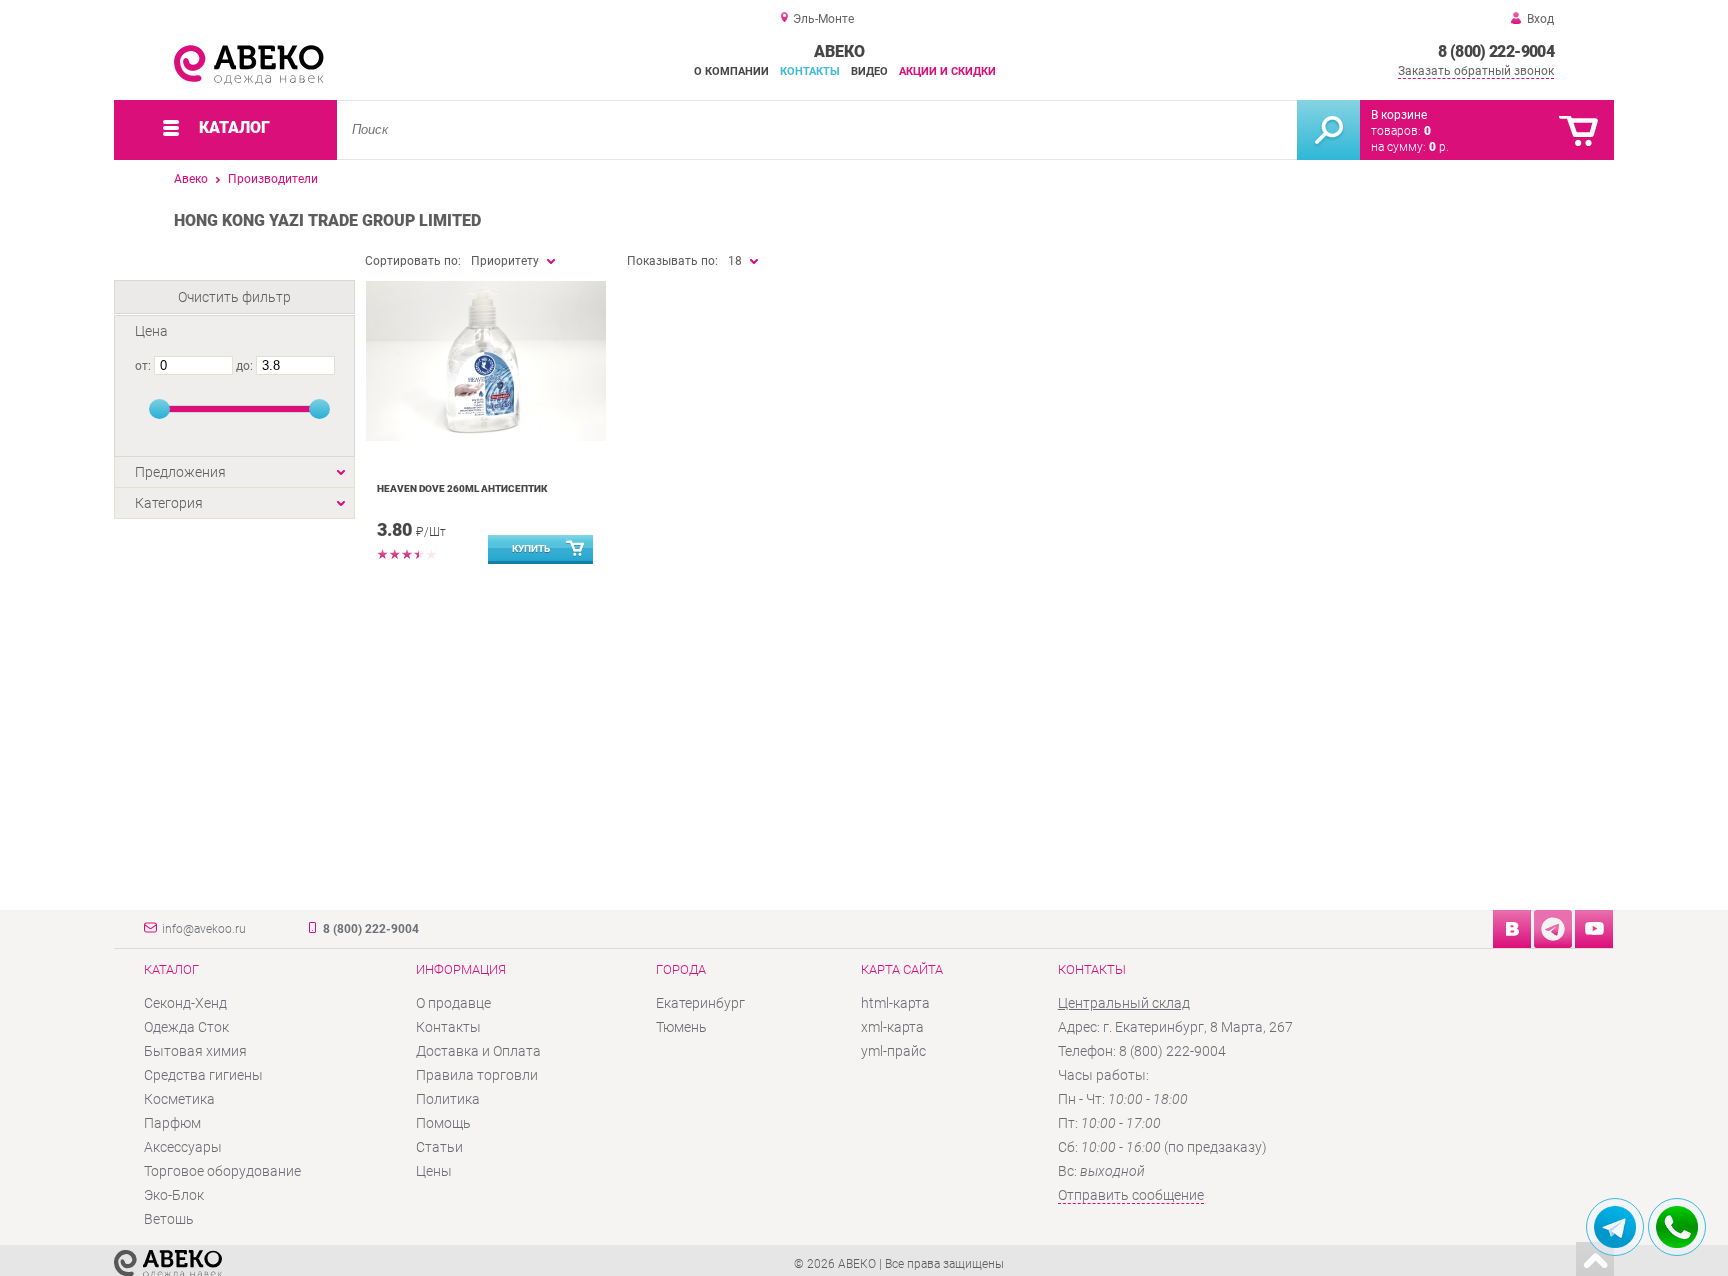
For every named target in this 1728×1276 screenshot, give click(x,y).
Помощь (443, 1123)
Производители (273, 179)
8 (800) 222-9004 (1496, 51)
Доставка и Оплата (478, 1051)
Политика (448, 1099)
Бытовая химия (195, 1051)
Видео (869, 71)
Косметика (179, 1099)
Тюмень (681, 1027)
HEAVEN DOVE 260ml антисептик (462, 488)
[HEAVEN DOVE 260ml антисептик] (485, 361)
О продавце (453, 1003)
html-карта (895, 1003)
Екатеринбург (700, 1003)
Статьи (439, 1147)
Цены (434, 1171)
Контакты (810, 71)
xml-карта (892, 1027)
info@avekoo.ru (204, 929)
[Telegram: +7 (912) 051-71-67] (1615, 1227)
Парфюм (172, 1123)
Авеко (191, 179)
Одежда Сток (186, 1027)
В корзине (1399, 115)
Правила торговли (477, 1075)
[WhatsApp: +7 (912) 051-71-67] (1677, 1227)
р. (1439, 147)
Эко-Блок (174, 1195)
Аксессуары (183, 1147)
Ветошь (169, 1219)
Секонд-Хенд (185, 1003)
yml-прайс (893, 1051)
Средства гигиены (203, 1075)
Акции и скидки (947, 71)
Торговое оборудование (222, 1171)
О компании (731, 71)
